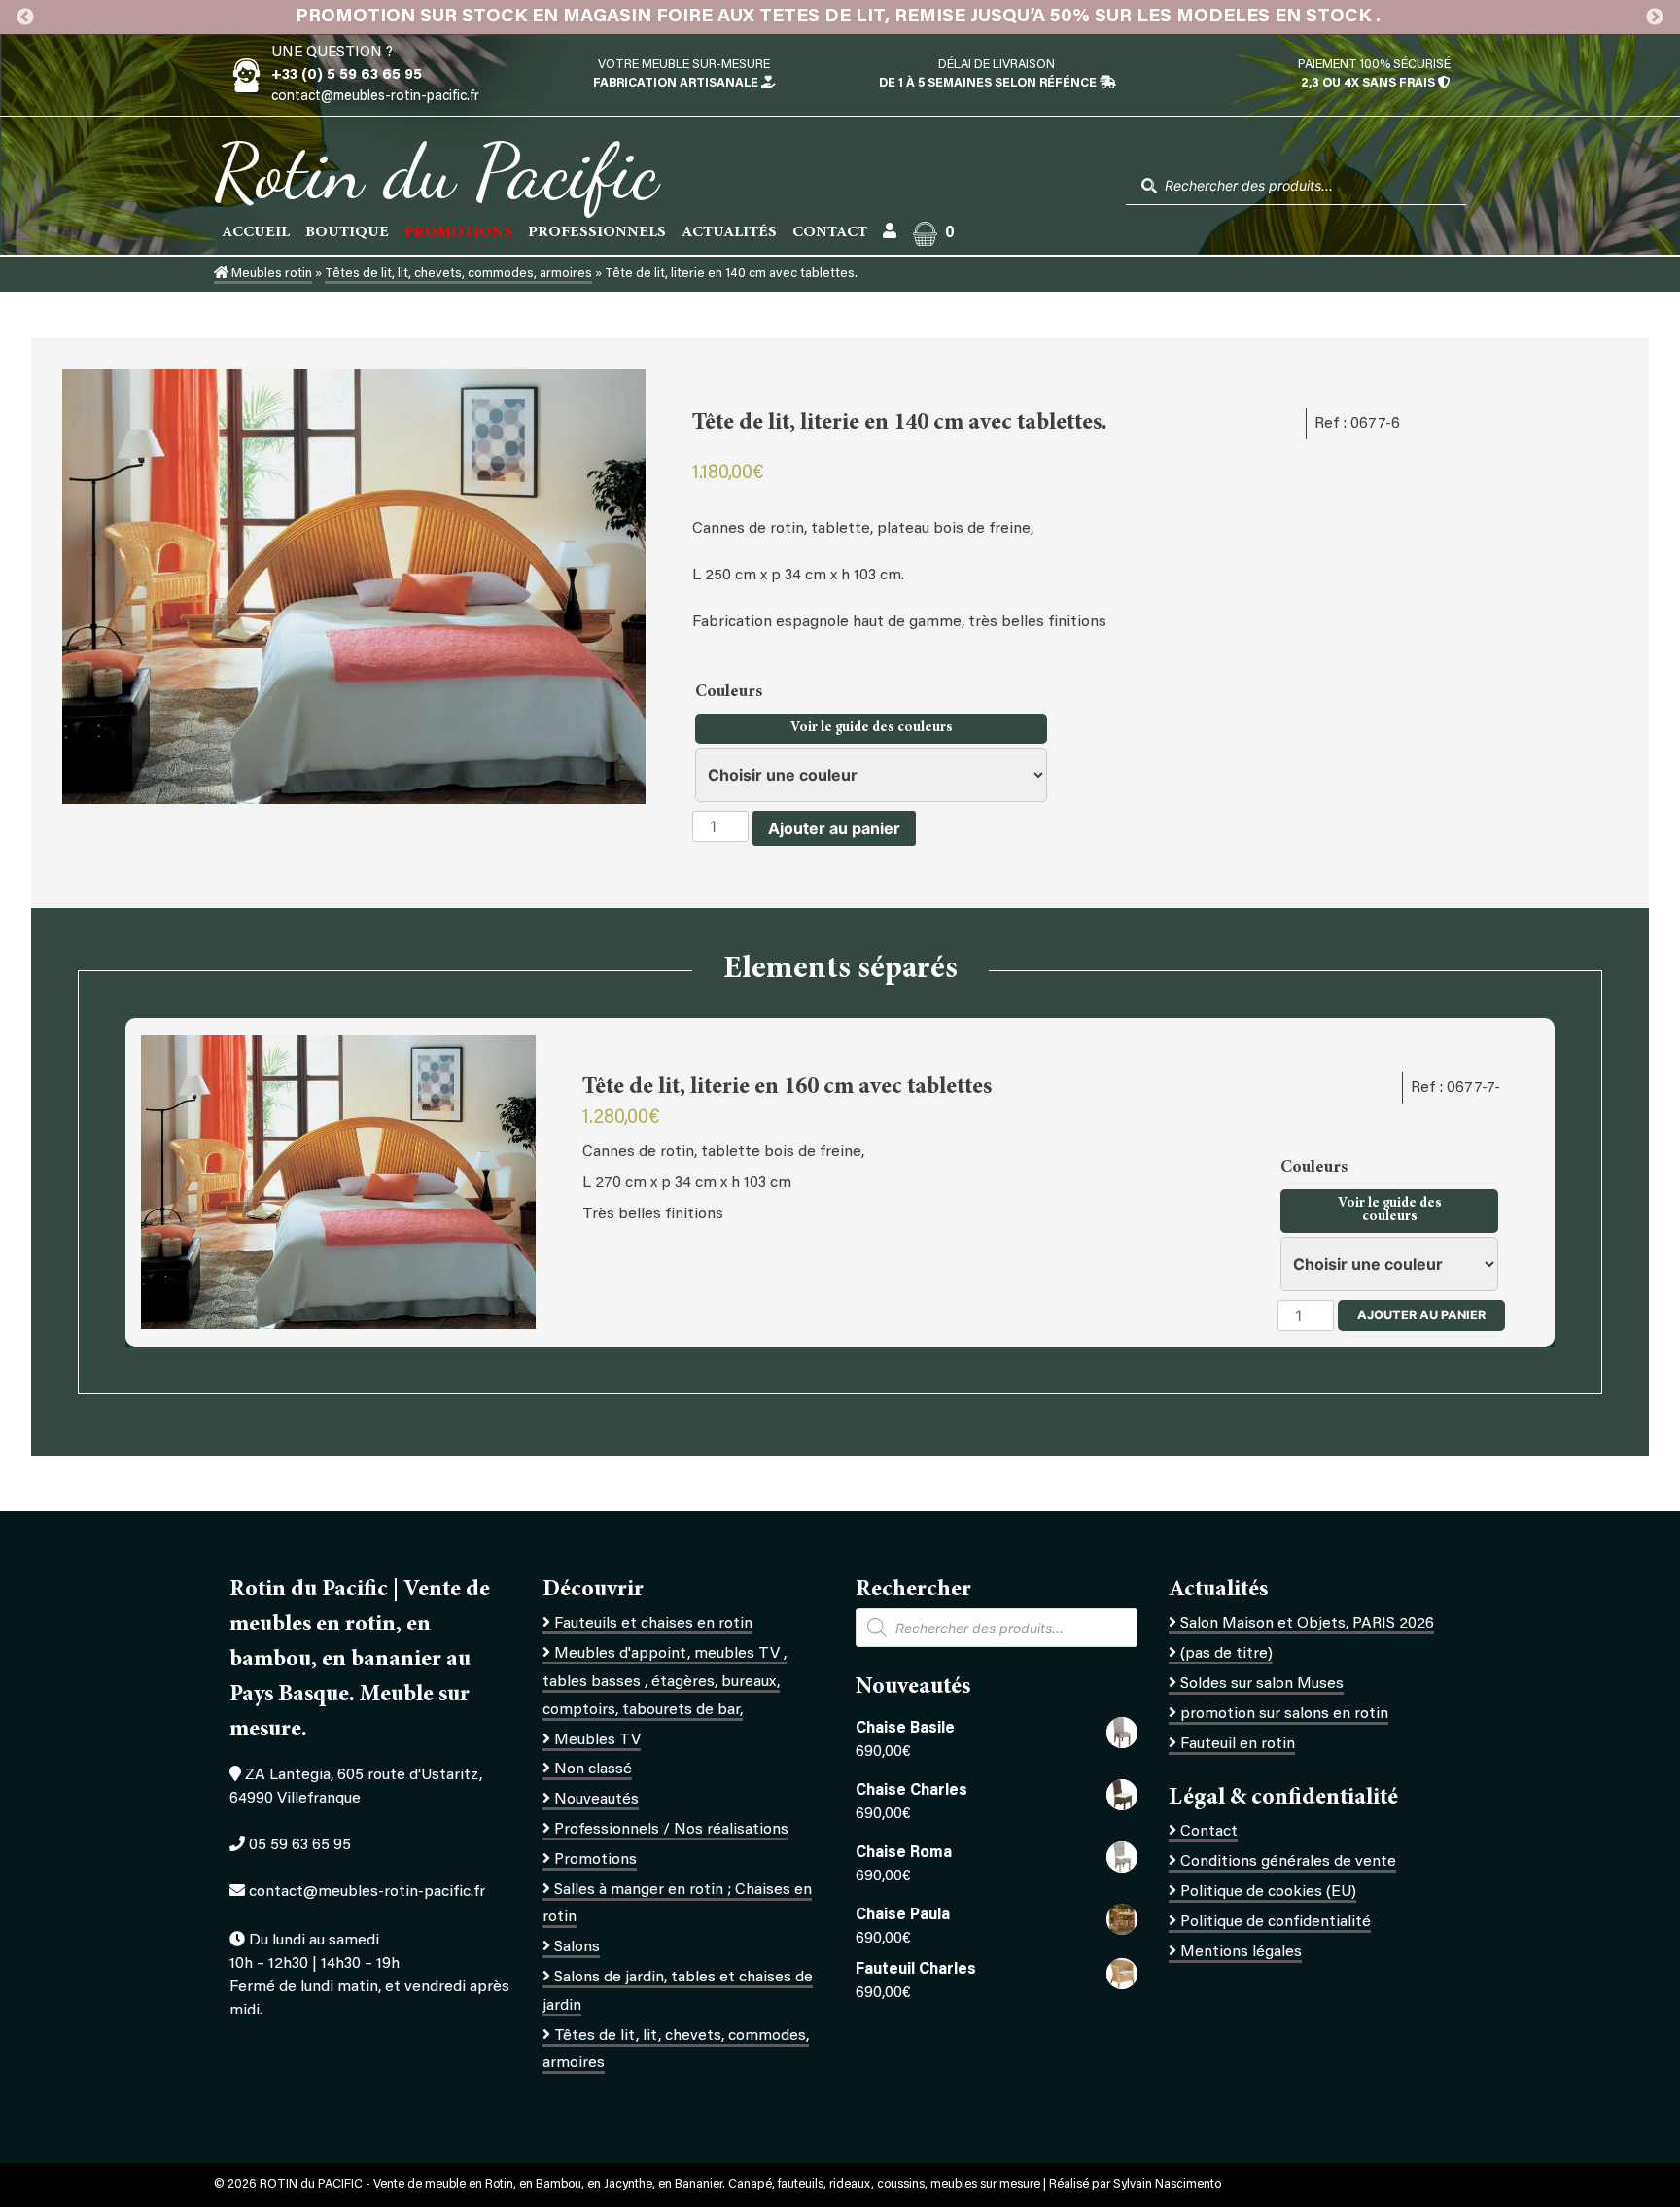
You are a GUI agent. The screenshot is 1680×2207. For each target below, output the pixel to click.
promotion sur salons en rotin (1284, 1714)
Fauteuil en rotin (1238, 1744)
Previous (25, 18)
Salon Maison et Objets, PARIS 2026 (1307, 1624)
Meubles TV (597, 1740)
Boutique (347, 232)
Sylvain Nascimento (1167, 2185)
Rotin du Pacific (436, 171)
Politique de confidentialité (1276, 1922)
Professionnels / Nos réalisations (671, 1830)
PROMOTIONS (458, 232)
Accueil (256, 232)
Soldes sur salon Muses (1262, 1684)
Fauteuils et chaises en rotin (653, 1624)
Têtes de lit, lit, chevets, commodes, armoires (458, 274)
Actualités (729, 232)
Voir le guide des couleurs (872, 728)
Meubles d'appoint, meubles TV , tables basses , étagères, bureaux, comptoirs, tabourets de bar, (665, 1682)
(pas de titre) (1226, 1654)
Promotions (595, 1860)
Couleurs (731, 692)
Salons (577, 1947)
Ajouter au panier (834, 828)
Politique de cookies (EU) (1268, 1892)
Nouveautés (596, 1800)
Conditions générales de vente (1288, 1862)
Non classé (593, 1769)
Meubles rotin (270, 274)
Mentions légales (1241, 1952)
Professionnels (597, 232)
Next (1655, 18)
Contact (830, 232)
